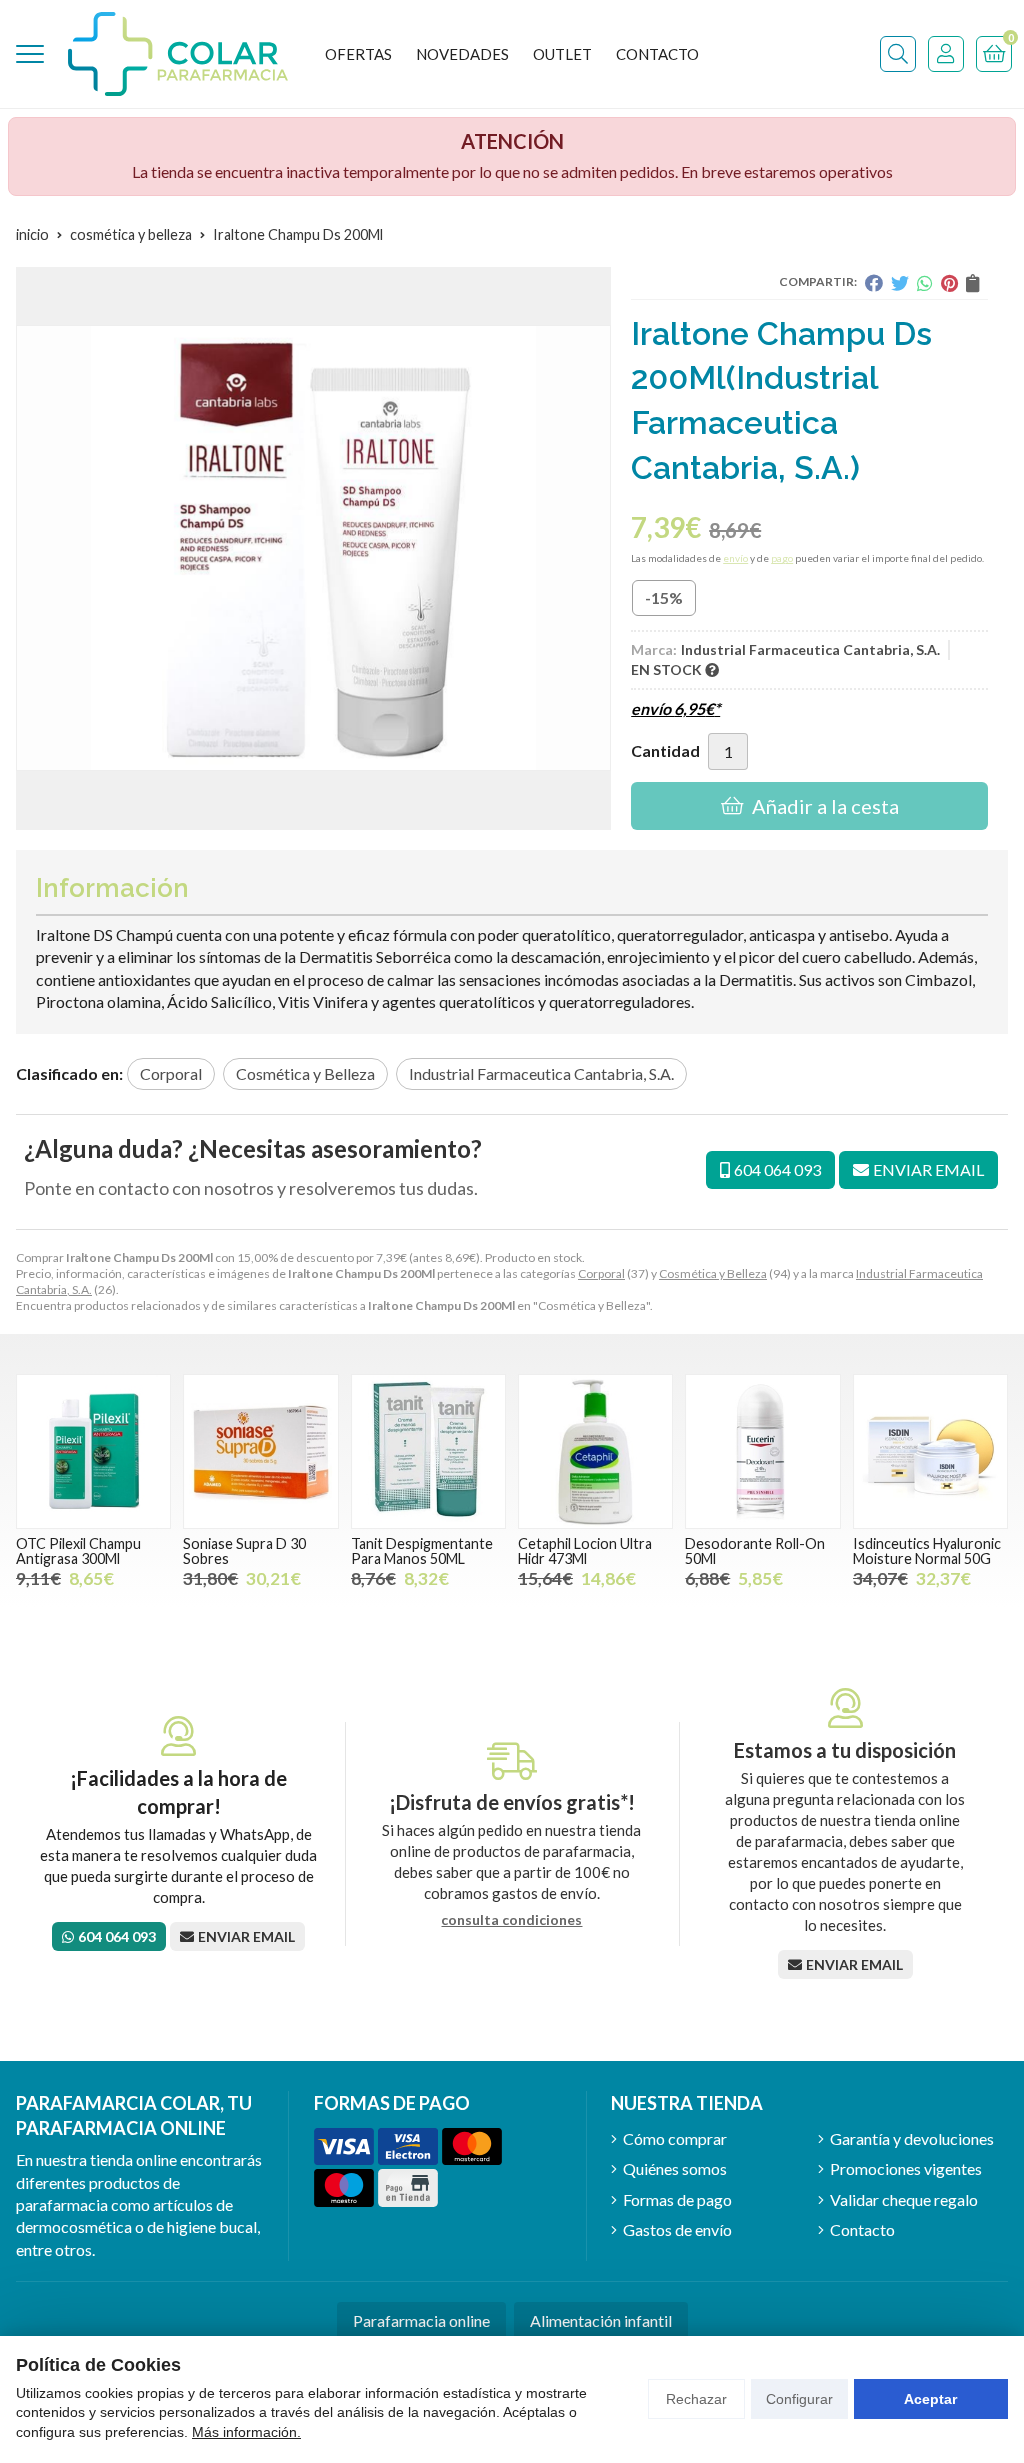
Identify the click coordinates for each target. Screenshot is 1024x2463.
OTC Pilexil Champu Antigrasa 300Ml (78, 1550)
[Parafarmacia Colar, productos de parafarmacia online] (178, 54)
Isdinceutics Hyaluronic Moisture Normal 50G (927, 1550)
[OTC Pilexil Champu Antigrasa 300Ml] (93, 1451)
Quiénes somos (675, 2168)
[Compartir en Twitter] (900, 283)
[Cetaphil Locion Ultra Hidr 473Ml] (595, 1451)
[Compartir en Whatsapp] (925, 283)
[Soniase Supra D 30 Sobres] (260, 1451)
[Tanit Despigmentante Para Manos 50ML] (428, 1451)
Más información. (246, 2432)
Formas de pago (677, 2199)
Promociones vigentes (906, 2168)
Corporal (601, 1273)
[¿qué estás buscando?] (898, 54)
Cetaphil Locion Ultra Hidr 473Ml (585, 1550)
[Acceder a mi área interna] (946, 54)
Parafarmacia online (421, 2320)
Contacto (862, 2229)
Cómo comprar (675, 2138)
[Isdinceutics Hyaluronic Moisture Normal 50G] (930, 1451)
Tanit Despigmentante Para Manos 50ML (422, 1550)
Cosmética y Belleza (713, 1273)
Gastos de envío (677, 2229)
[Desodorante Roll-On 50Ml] (762, 1451)
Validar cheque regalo (904, 2199)
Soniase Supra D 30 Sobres (244, 1550)
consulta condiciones (511, 1920)
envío (735, 558)
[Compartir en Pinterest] (949, 283)
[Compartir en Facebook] (874, 283)
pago (782, 558)
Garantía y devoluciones (912, 2138)
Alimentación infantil (601, 2320)
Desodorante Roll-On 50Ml (755, 1550)
